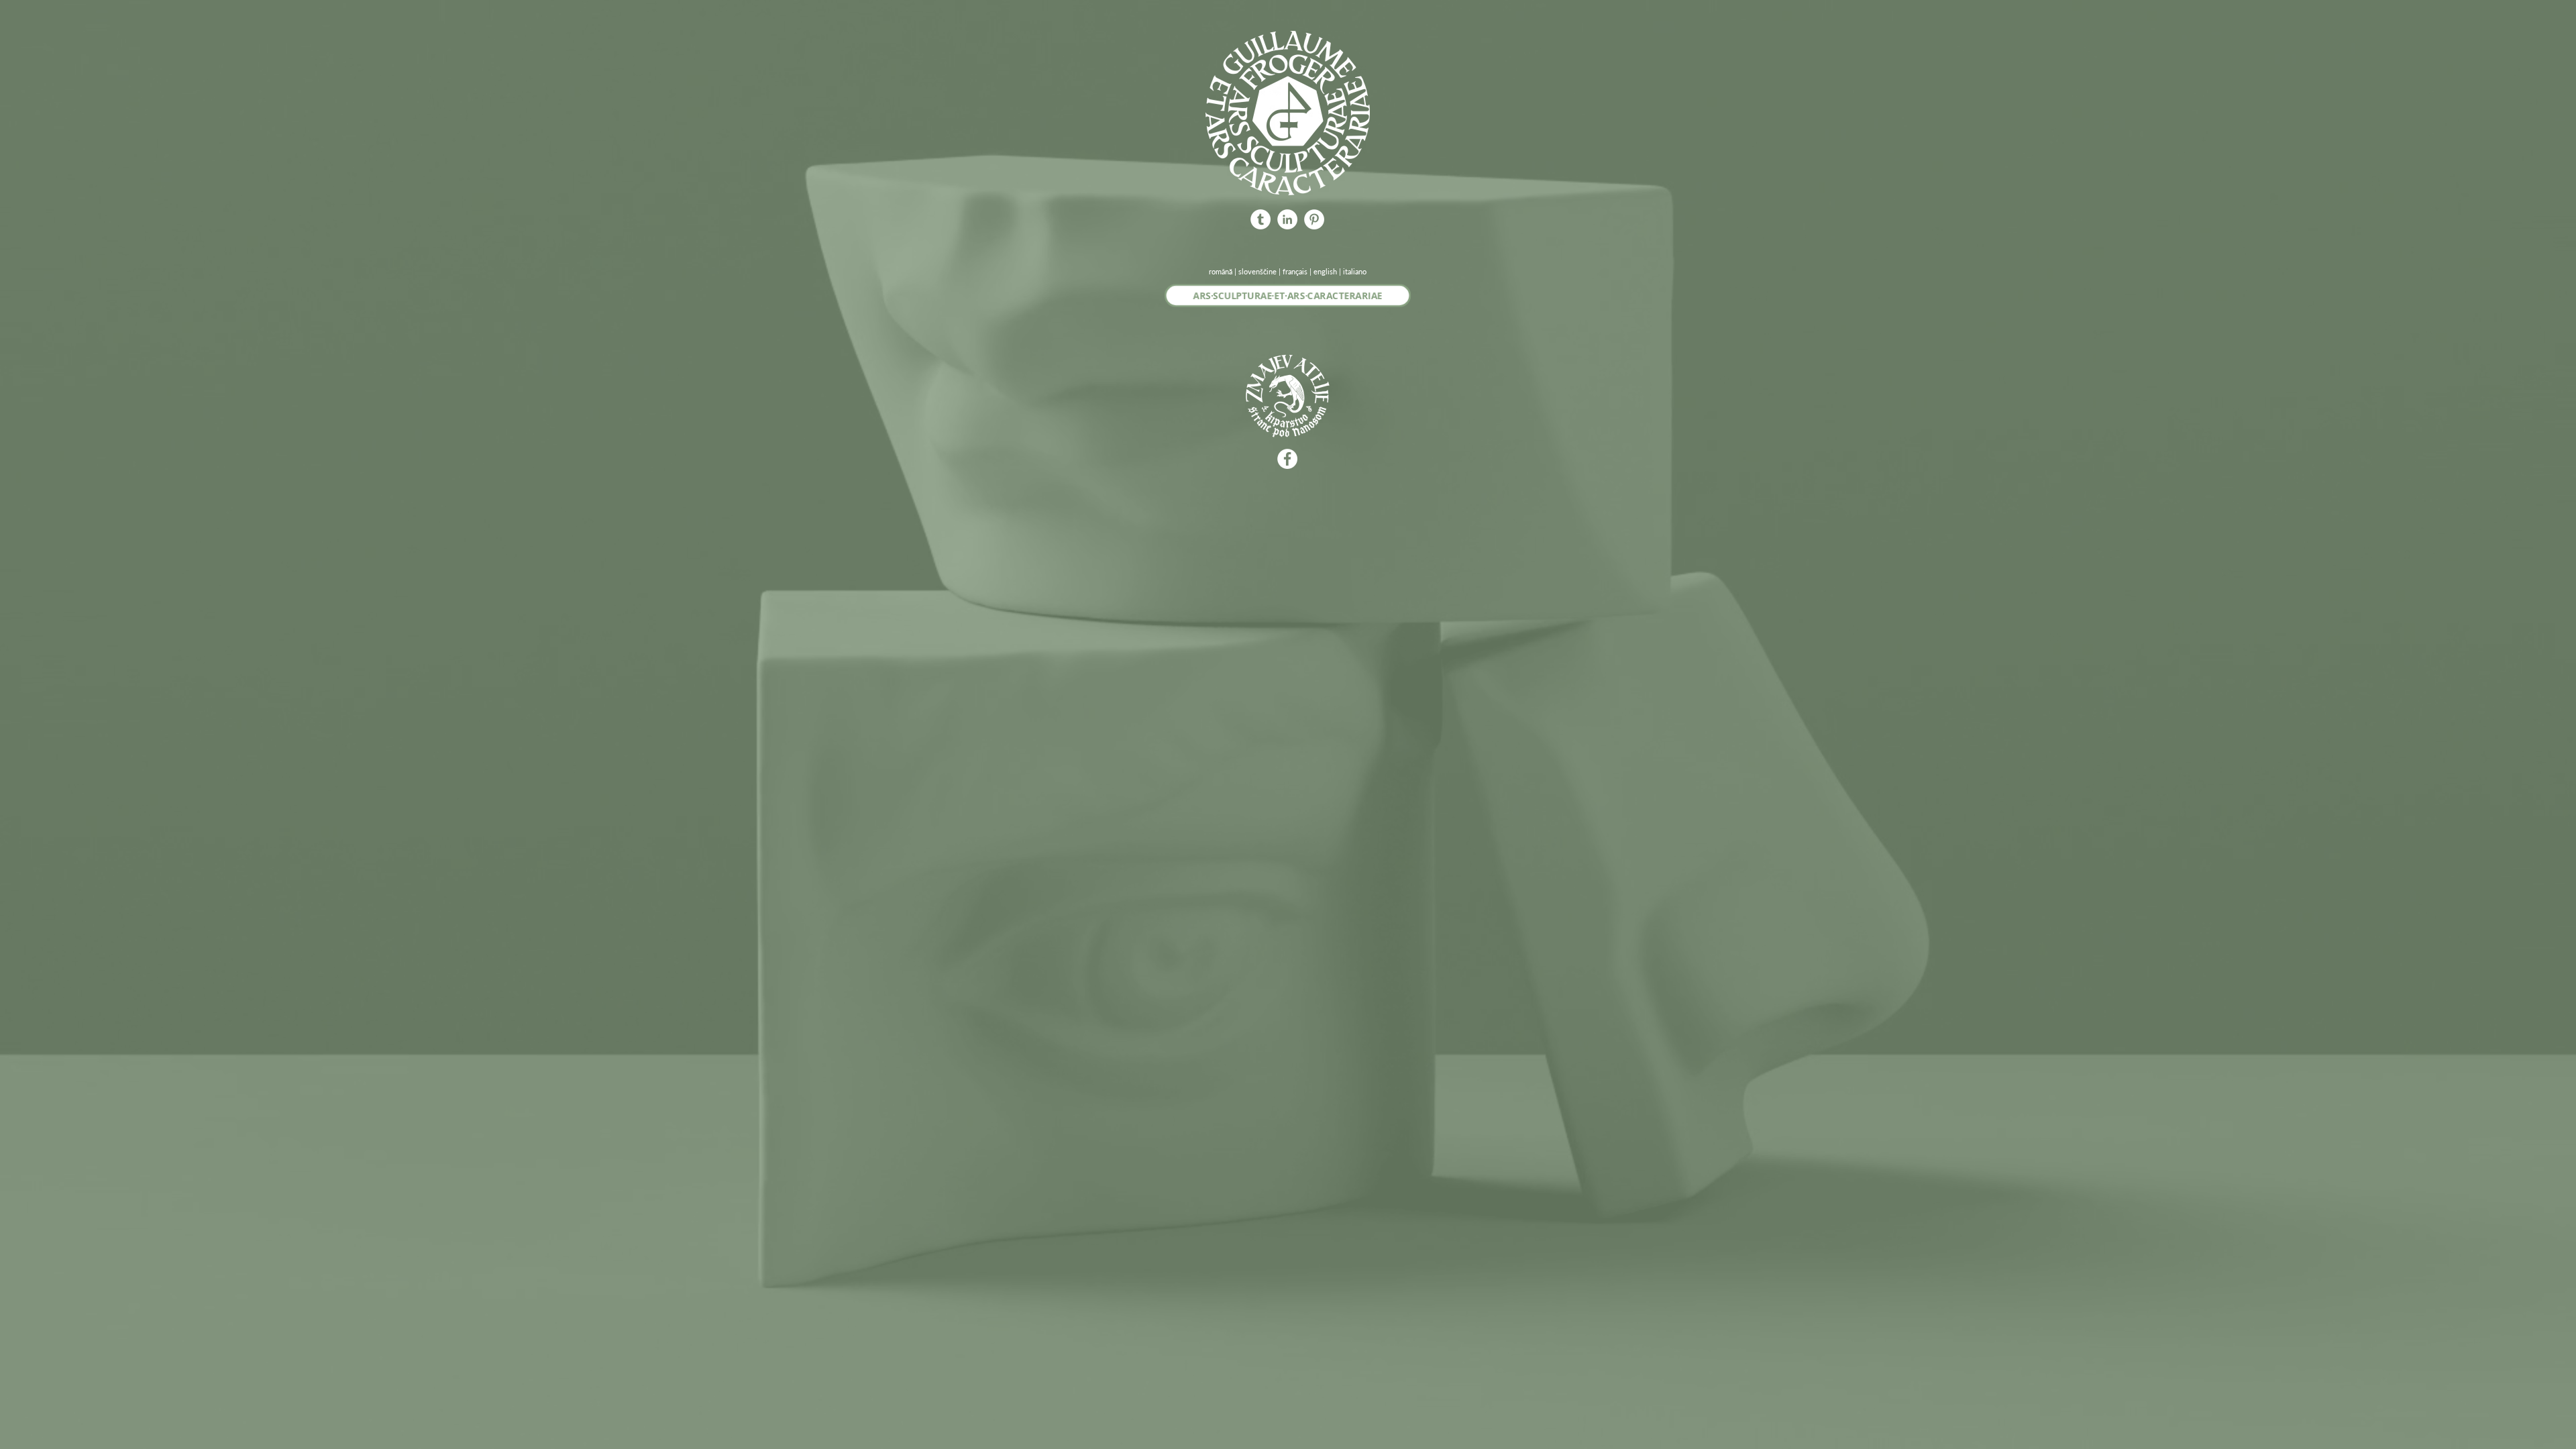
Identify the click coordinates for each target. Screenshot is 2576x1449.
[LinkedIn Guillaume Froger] (1287, 219)
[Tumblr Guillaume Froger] (1260, 219)
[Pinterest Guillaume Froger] (1314, 219)
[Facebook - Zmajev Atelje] (1287, 459)
